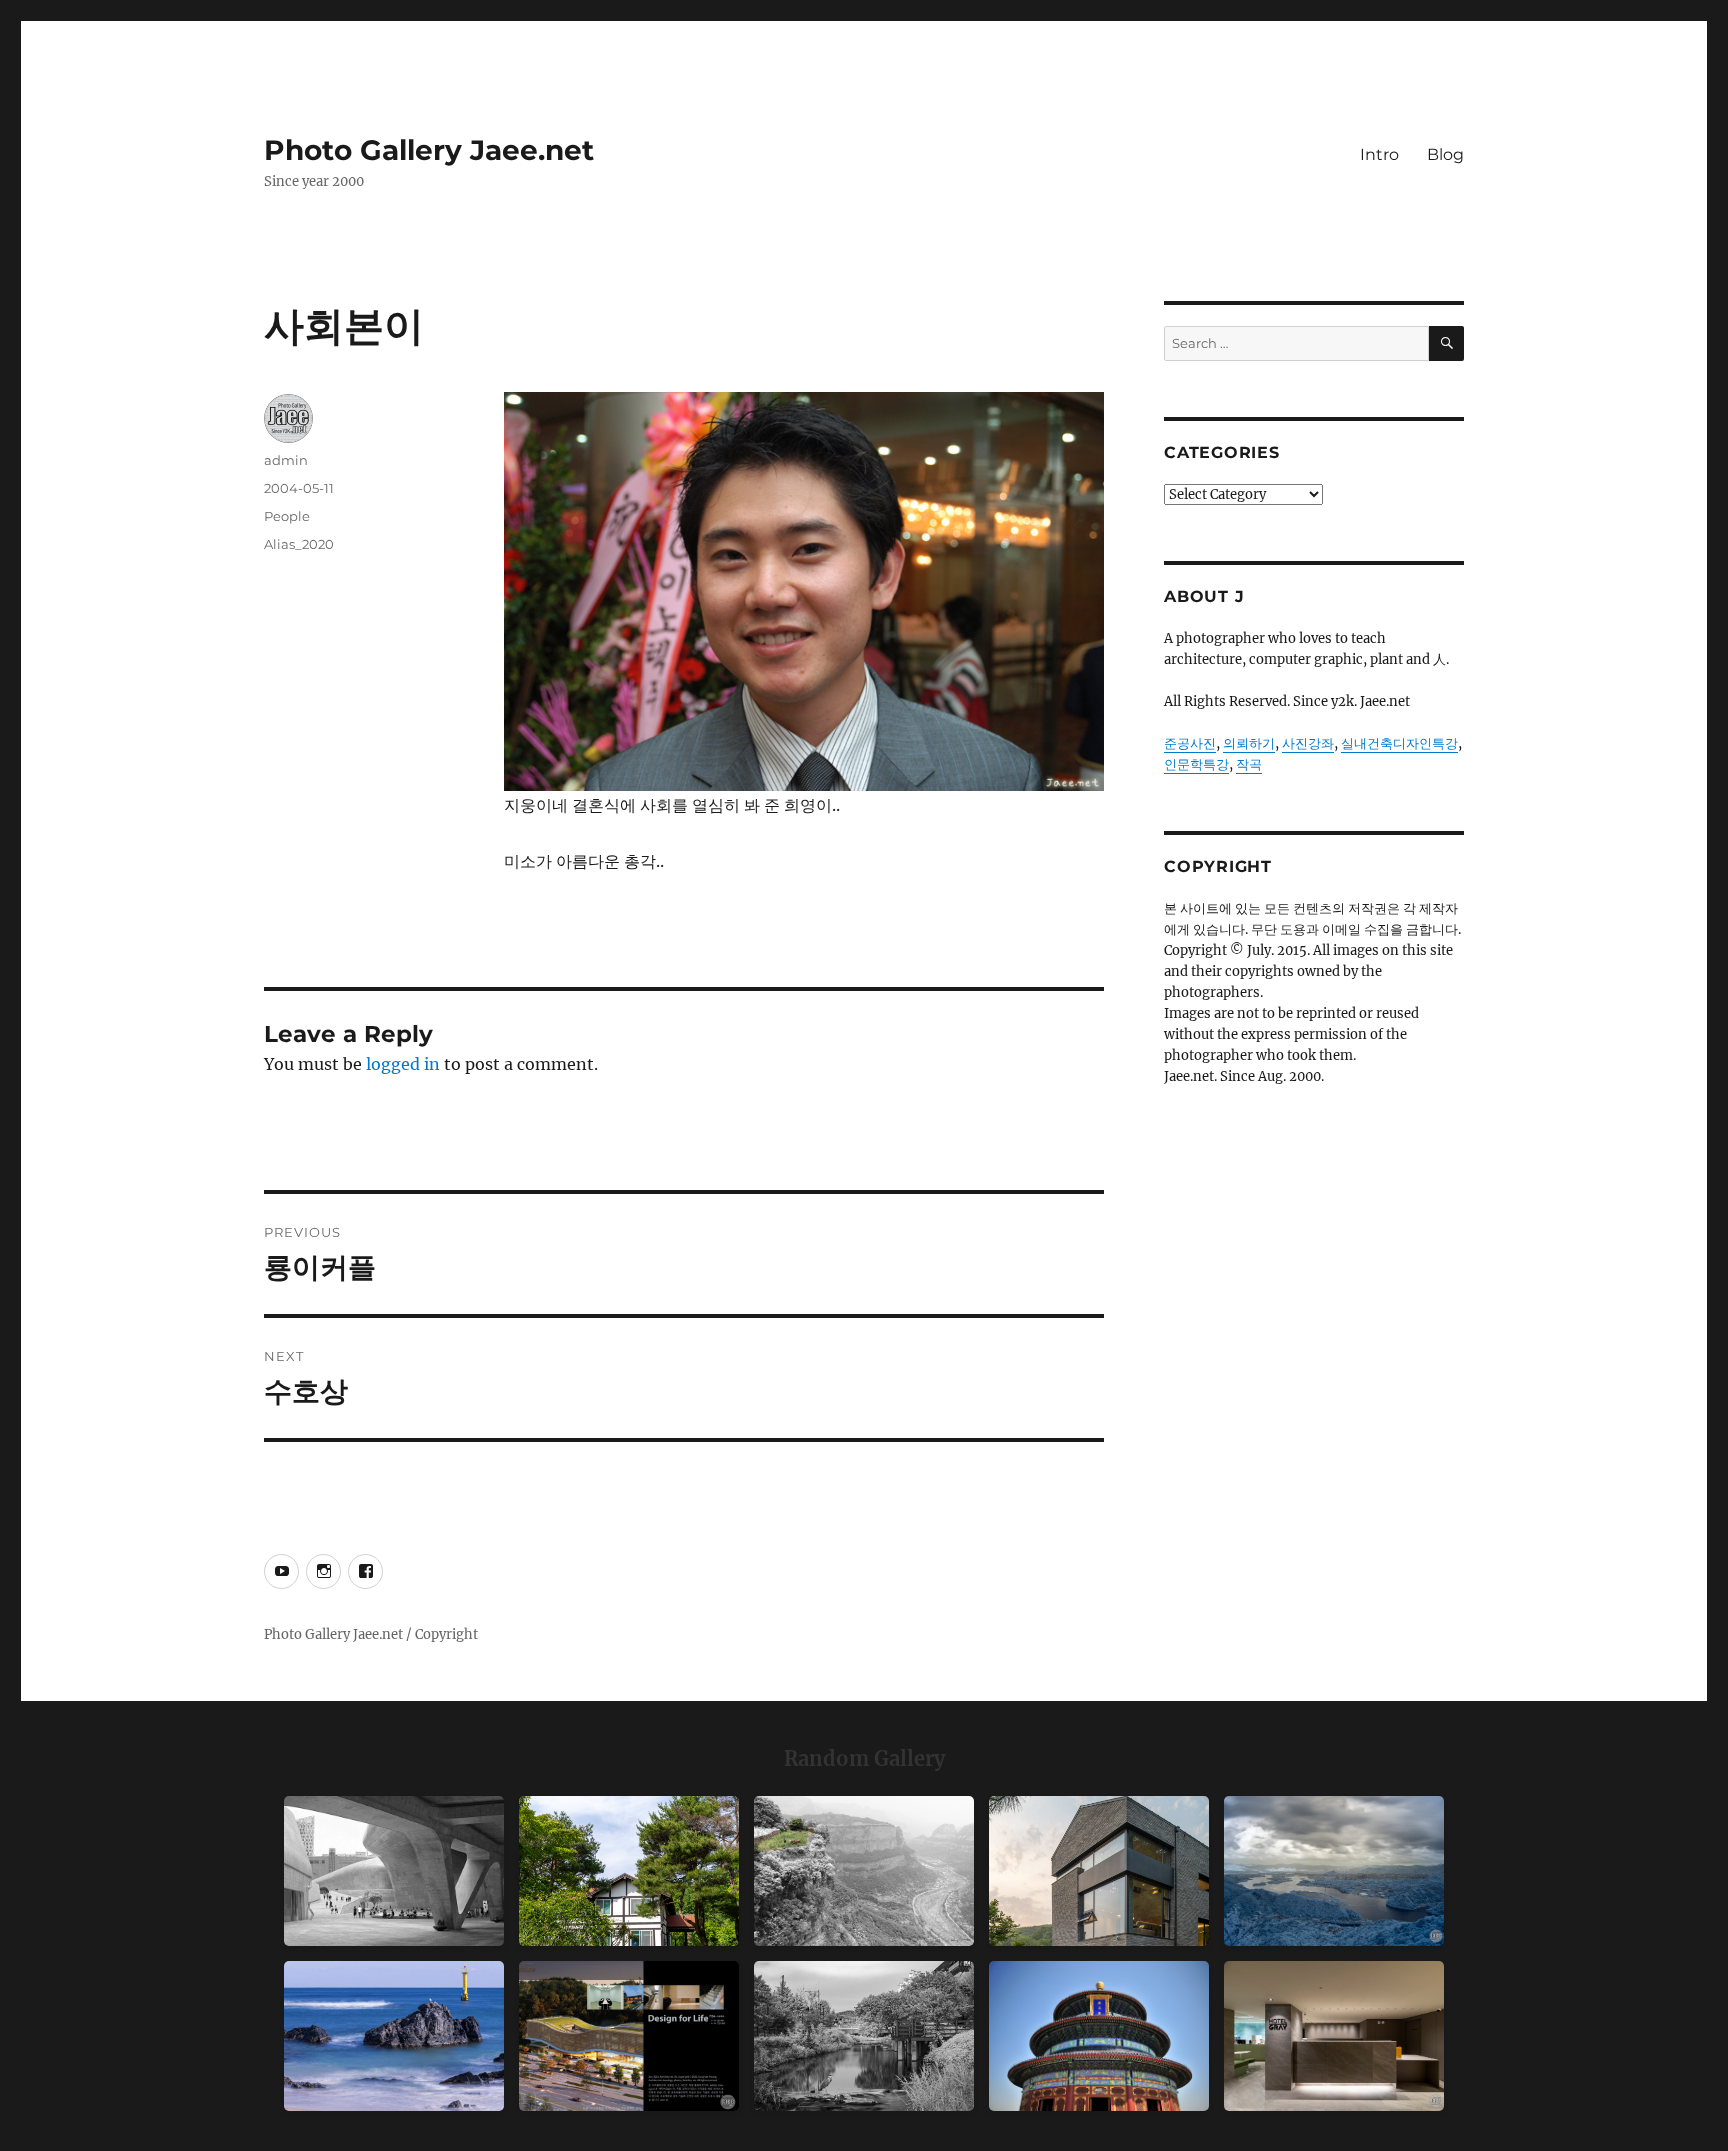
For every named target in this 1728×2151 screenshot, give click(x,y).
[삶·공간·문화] (864, 1871)
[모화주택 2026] (629, 1871)
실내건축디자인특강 (1399, 743)
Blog (1445, 154)
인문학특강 (1196, 764)
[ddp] (394, 1871)
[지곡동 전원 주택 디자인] (1099, 1871)
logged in (403, 1064)
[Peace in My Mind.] (394, 2036)
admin (286, 460)
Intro (1379, 154)
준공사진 (1190, 743)
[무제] (1099, 2036)
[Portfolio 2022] (629, 2036)
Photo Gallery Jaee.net (429, 150)
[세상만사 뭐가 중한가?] (1334, 1871)
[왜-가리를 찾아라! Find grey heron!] (864, 2036)
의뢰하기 (1249, 743)
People (287, 516)
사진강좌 (1308, 743)
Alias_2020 (299, 544)
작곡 (1249, 764)
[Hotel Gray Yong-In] (1334, 2036)
